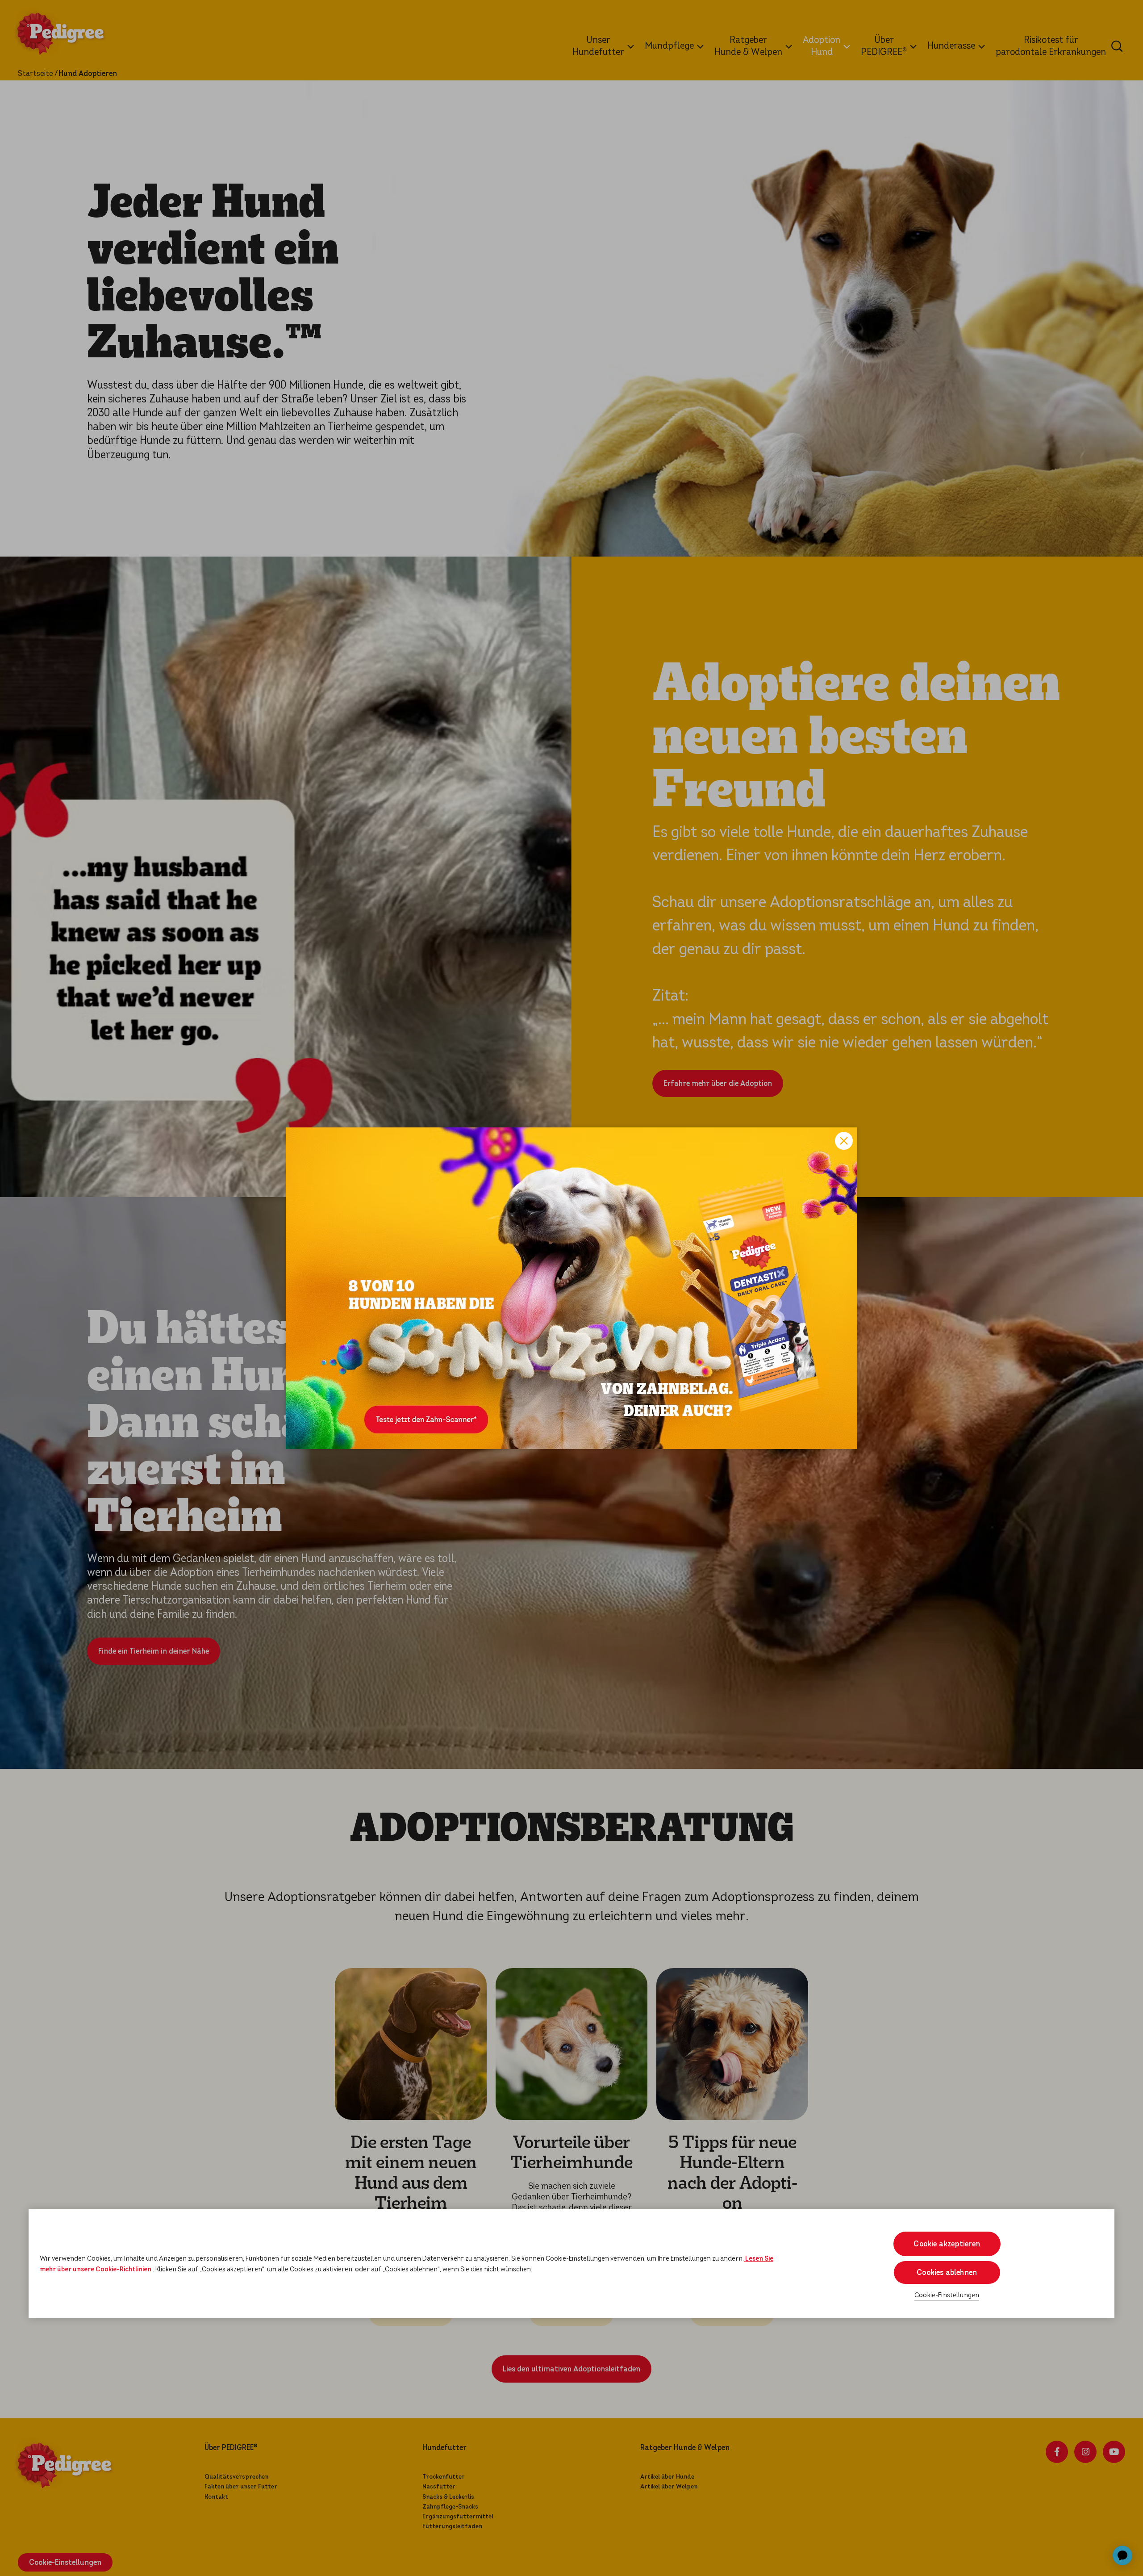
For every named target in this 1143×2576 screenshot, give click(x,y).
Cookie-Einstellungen (947, 2295)
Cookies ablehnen (947, 2272)
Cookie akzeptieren (947, 2244)
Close (844, 1141)
